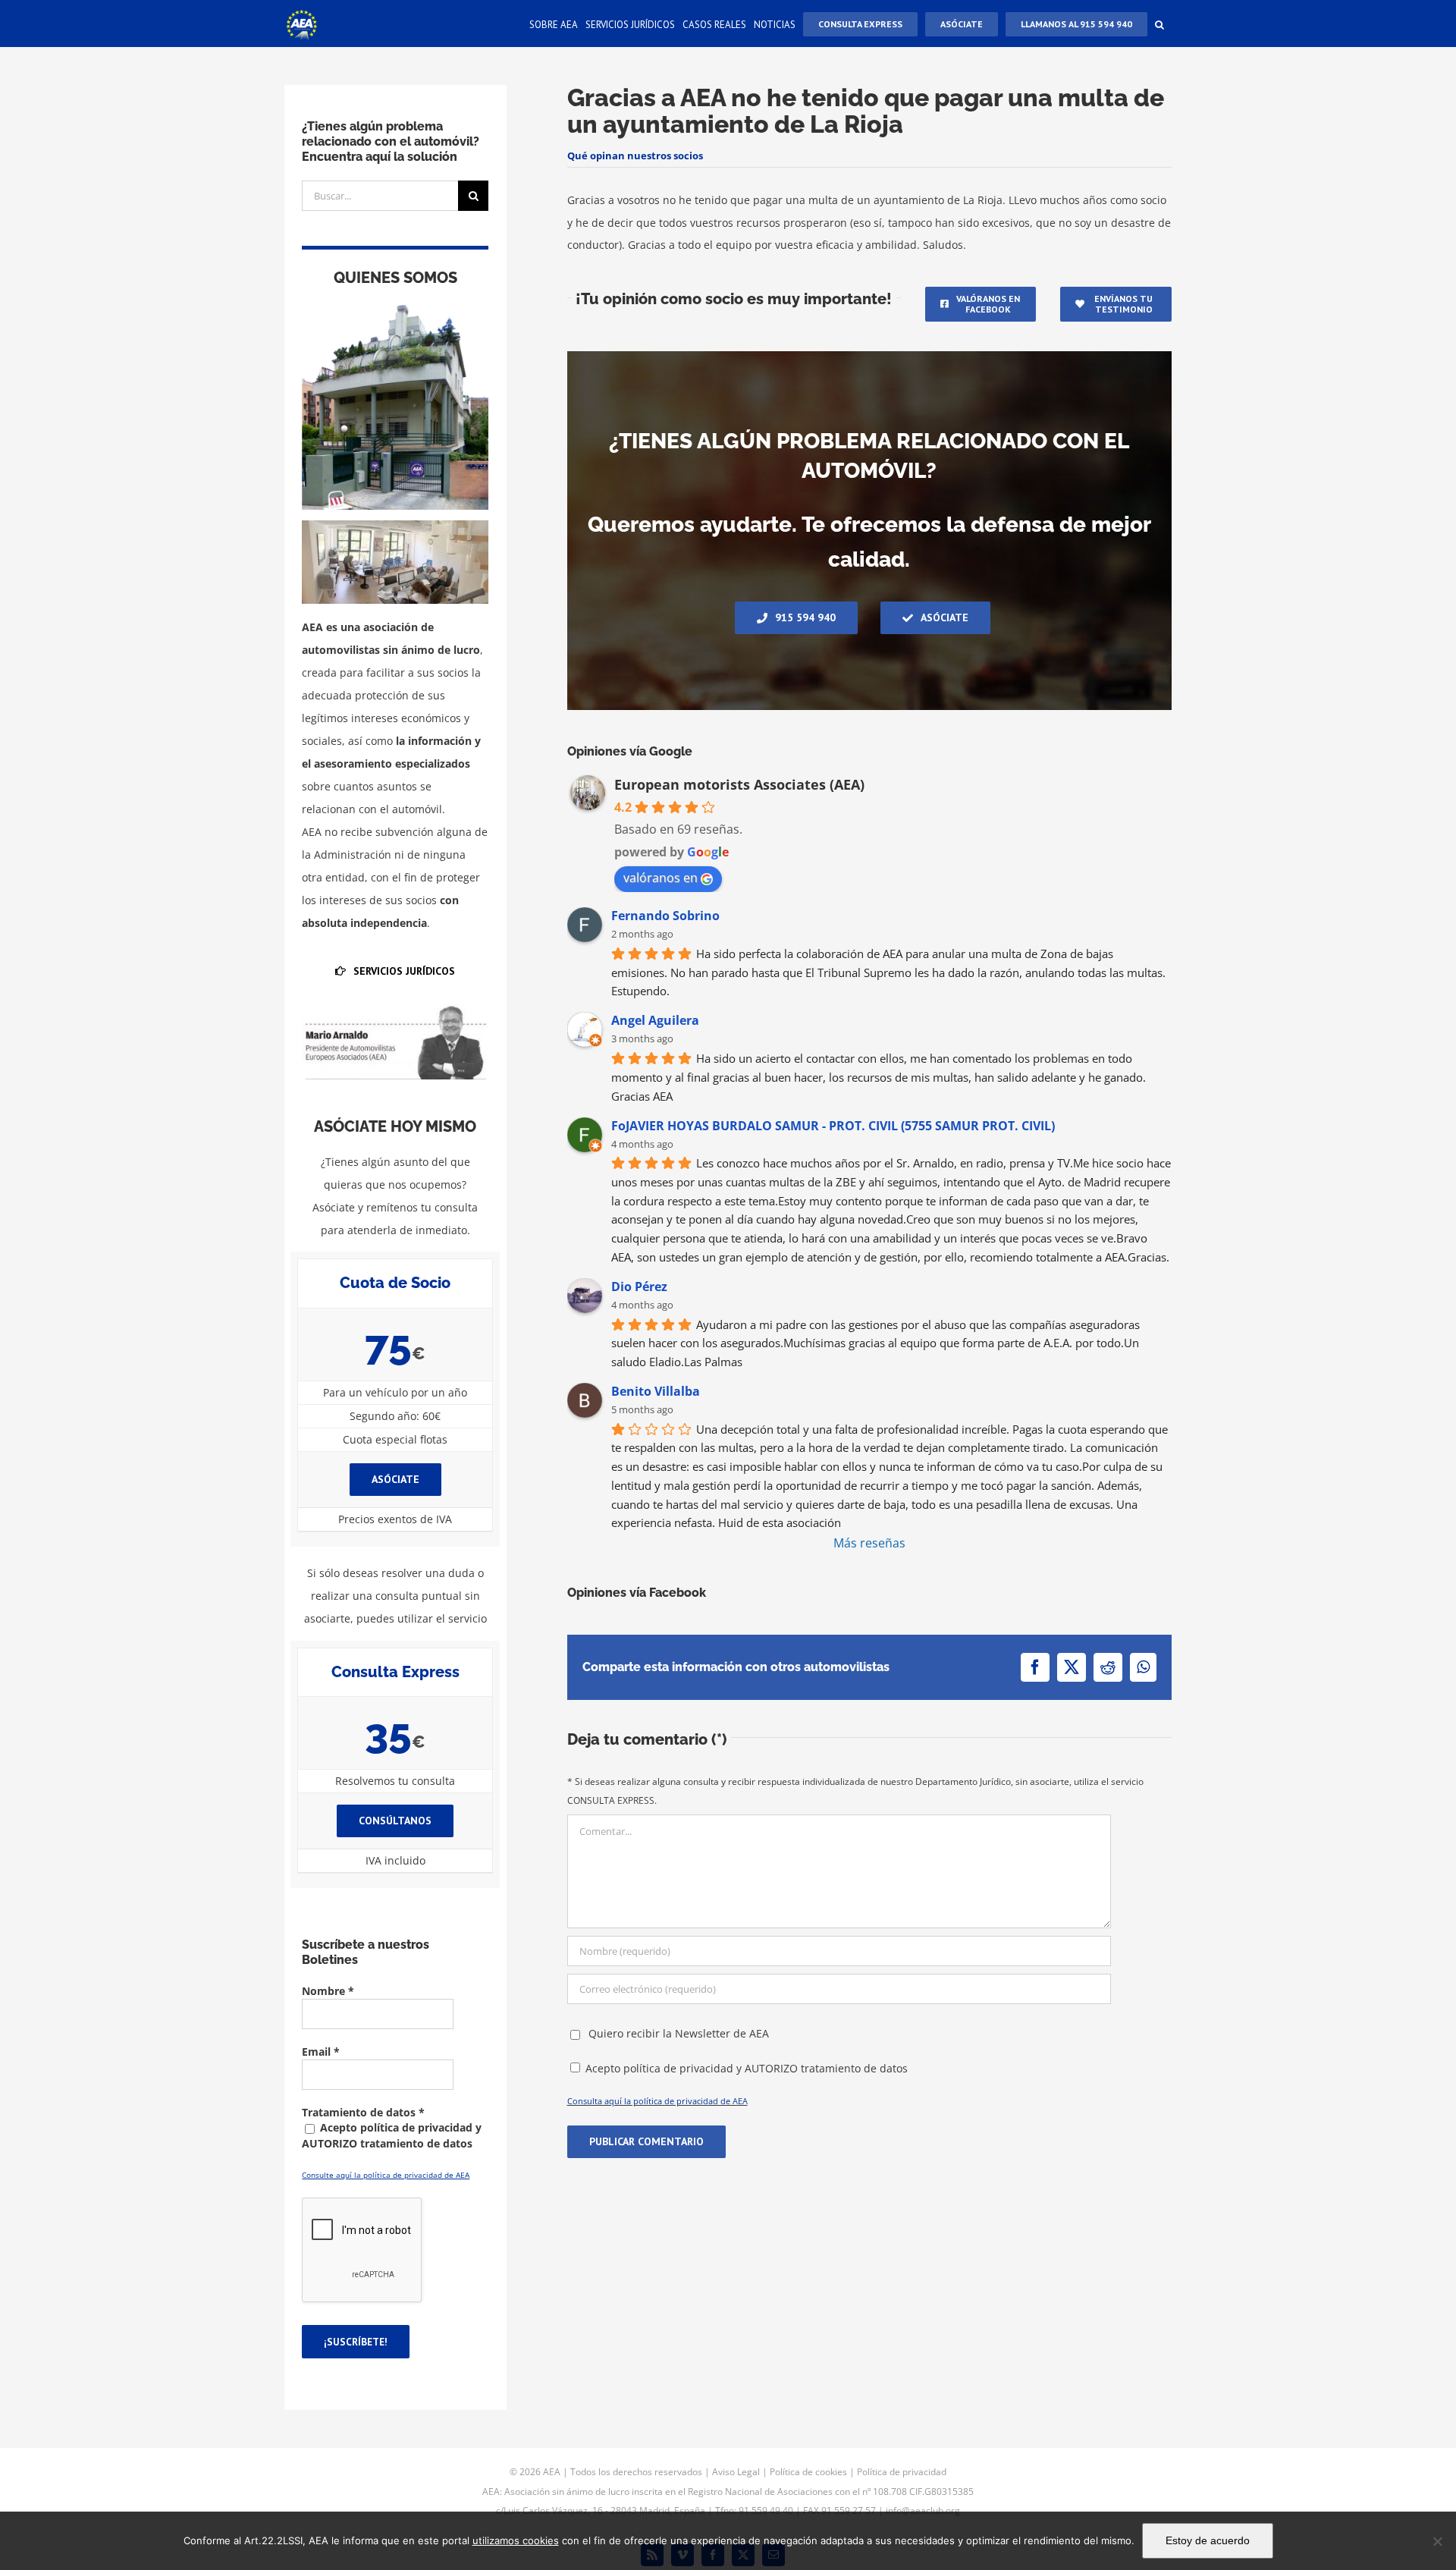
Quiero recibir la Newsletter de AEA (677, 2033)
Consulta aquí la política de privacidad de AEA (657, 2101)
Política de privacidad (902, 2472)
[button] (1159, 24)
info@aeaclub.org (923, 2510)
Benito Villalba (656, 1391)
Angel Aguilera (655, 1020)
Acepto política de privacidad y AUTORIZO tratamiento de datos (747, 2068)
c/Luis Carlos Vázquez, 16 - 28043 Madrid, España (601, 2510)
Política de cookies (808, 2472)
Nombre (328, 1991)
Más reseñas (869, 1543)
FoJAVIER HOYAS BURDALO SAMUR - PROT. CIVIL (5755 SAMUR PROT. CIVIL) (833, 1126)
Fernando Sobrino (665, 916)
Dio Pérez (639, 1287)
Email (321, 2052)
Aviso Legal (736, 2472)
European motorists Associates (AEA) (739, 784)
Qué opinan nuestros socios (635, 156)
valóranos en (661, 878)
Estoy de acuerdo (1208, 2540)
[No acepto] (1437, 2541)
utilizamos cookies (516, 2540)
